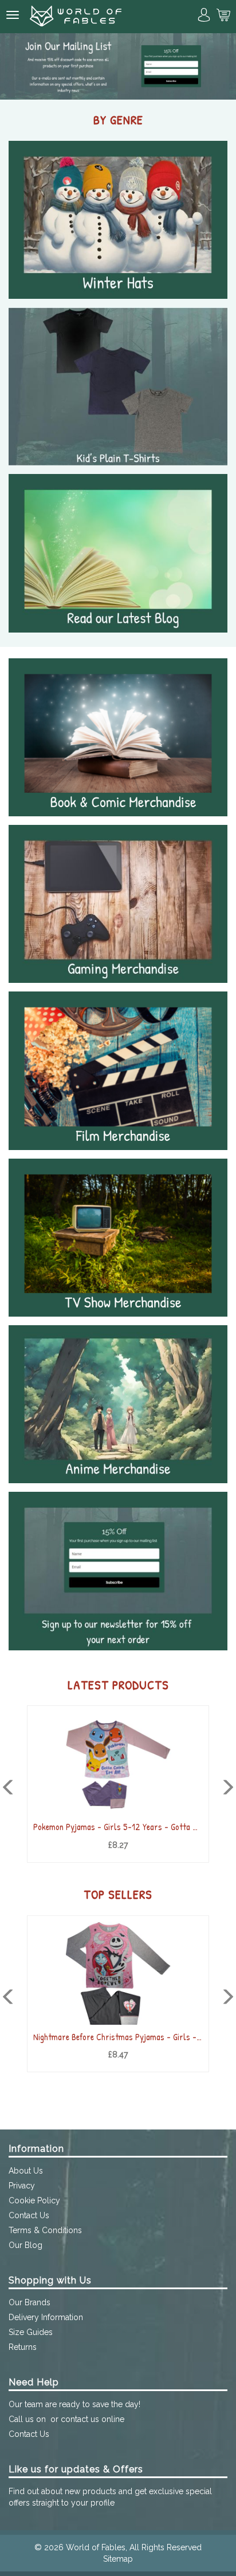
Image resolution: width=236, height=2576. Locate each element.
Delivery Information (46, 2317)
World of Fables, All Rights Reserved (134, 2547)
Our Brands (29, 2302)
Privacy (22, 2186)
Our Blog (25, 2245)
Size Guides (31, 2332)
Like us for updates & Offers (76, 2469)
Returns (23, 2347)
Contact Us (29, 2215)
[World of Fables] (76, 17)
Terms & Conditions (45, 2230)
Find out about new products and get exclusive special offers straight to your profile (110, 2497)
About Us (26, 2171)
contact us (80, 2419)
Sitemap (118, 2559)
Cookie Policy (34, 2200)
